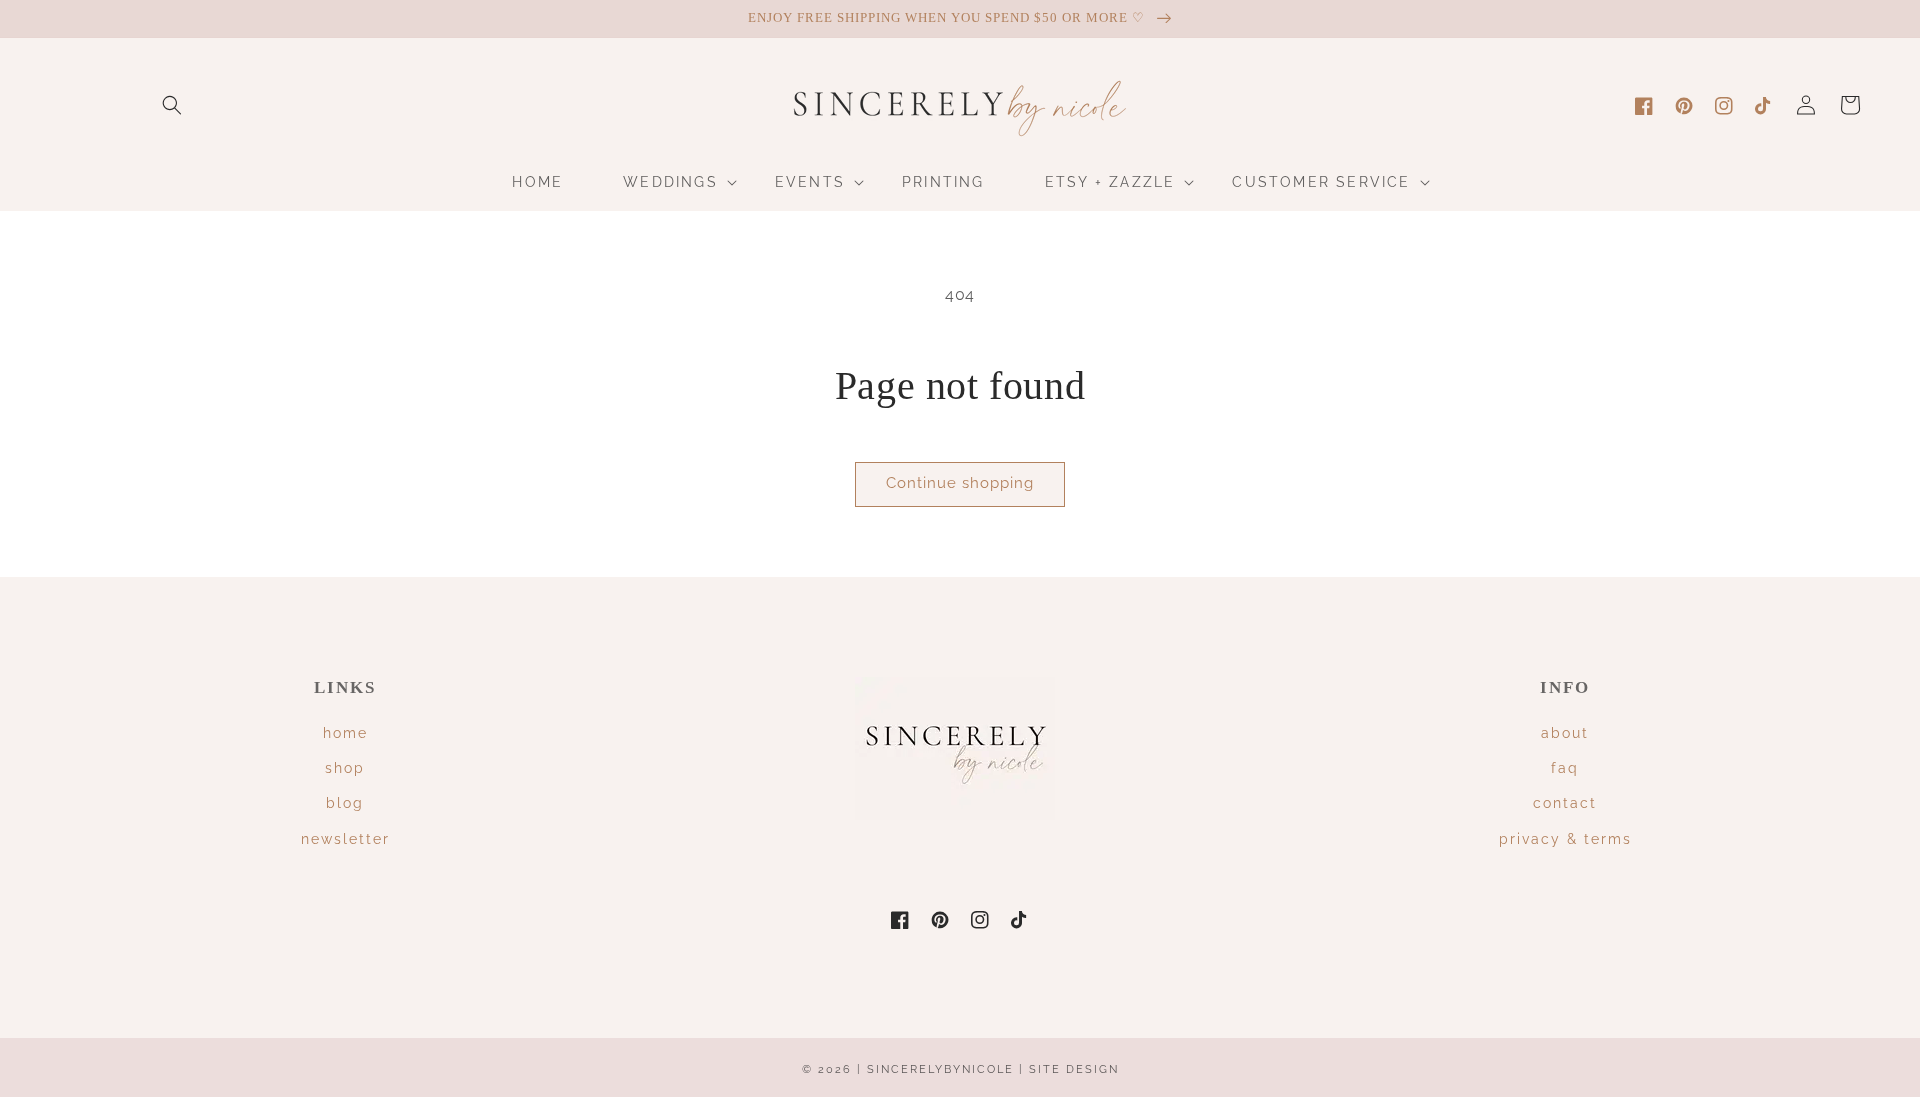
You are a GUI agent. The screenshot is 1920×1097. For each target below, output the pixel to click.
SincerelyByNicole (943, 1069)
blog (345, 803)
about (1565, 733)
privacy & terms (1565, 839)
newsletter (345, 839)
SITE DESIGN (1074, 1069)
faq (1565, 768)
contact (1565, 803)
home (345, 733)
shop (345, 768)
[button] (172, 105)
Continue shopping (960, 483)
